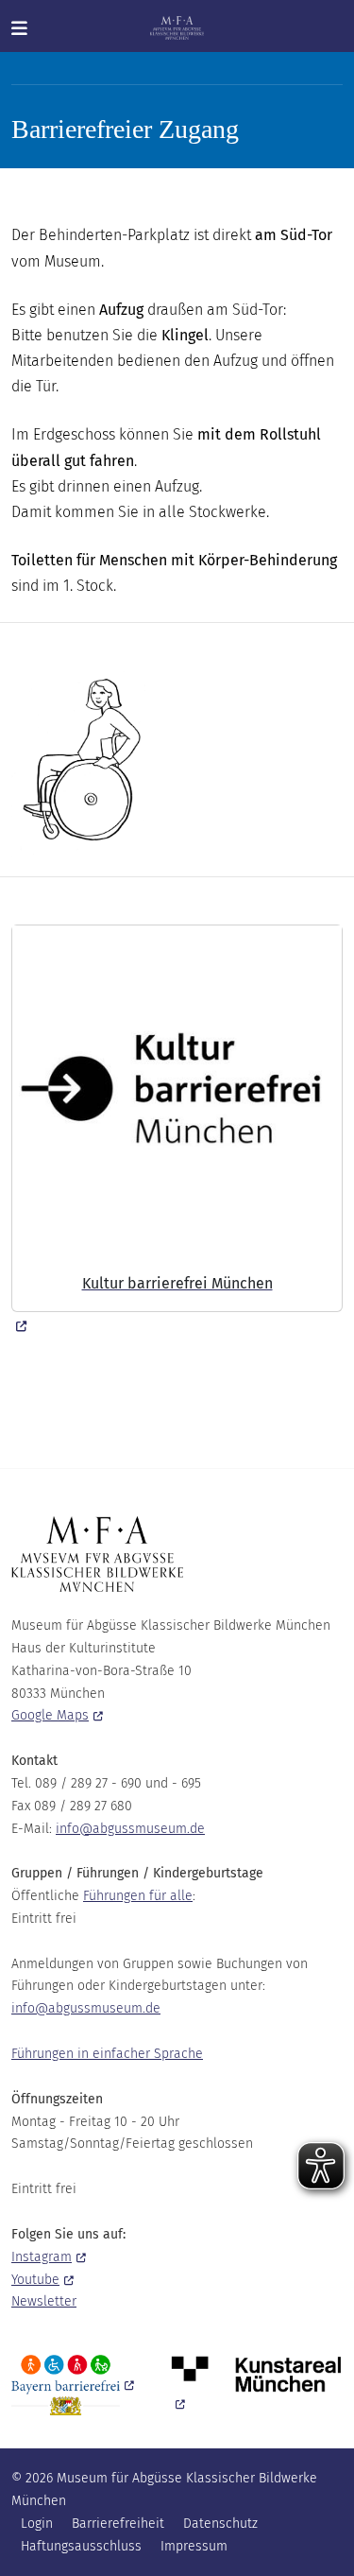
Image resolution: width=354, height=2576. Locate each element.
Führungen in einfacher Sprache (107, 2054)
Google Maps (50, 1715)
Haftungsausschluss (81, 2546)
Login (37, 2524)
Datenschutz (220, 2524)
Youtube (35, 2280)
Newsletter (44, 2301)
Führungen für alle (138, 1896)
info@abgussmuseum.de (130, 1829)
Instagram (42, 2257)
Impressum (194, 2546)
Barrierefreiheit (118, 2524)
